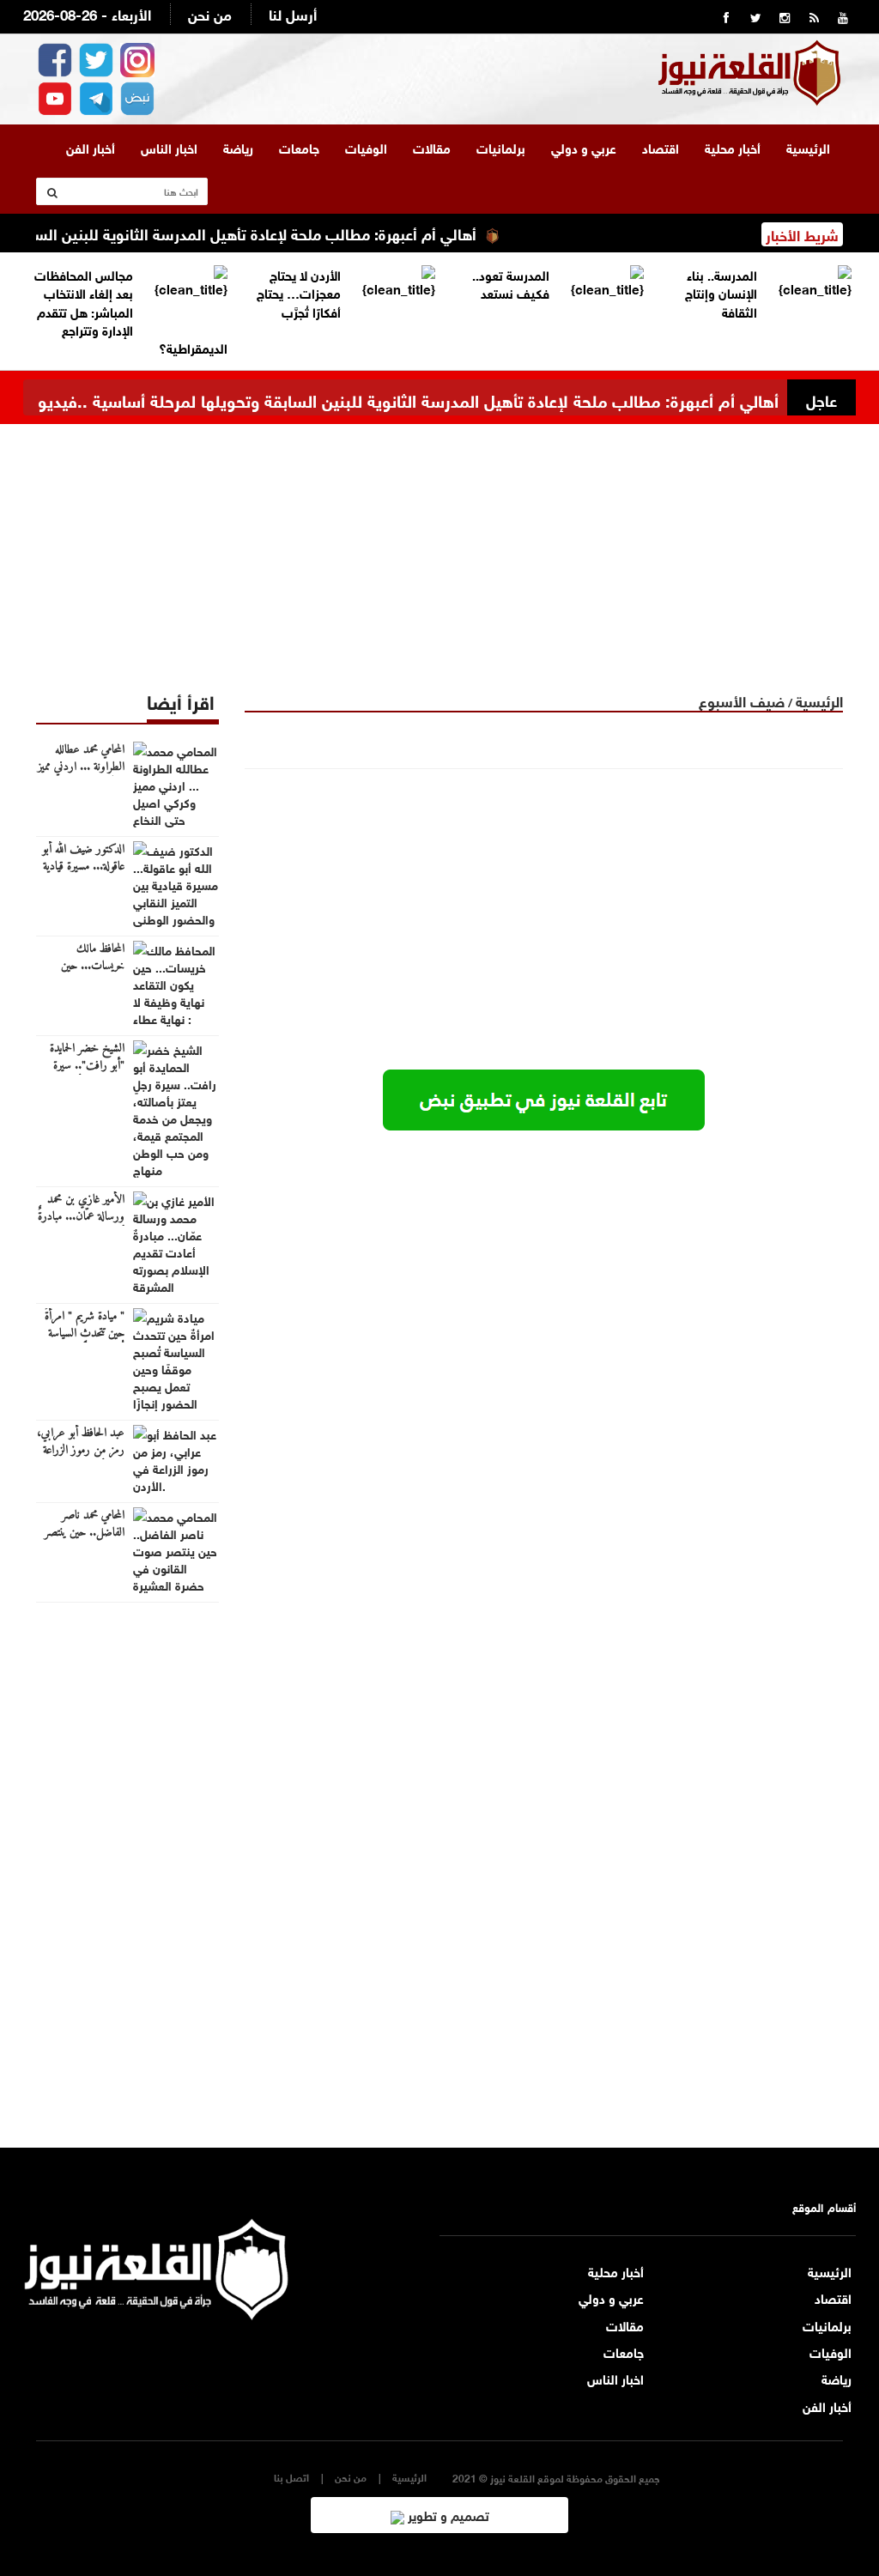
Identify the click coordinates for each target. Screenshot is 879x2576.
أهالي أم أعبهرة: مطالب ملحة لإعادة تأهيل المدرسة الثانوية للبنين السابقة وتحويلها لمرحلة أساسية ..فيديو (408, 399)
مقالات (432, 147)
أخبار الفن (91, 147)
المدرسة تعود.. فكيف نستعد (511, 283)
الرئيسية (808, 147)
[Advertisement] (439, 544)
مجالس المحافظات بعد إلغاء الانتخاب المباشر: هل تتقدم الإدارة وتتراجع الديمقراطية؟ (131, 311)
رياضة (238, 147)
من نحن (210, 13)
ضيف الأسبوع (742, 700)
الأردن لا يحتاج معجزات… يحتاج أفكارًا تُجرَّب (299, 292)
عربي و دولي (584, 147)
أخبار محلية (733, 147)
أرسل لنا (293, 13)
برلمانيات (501, 147)
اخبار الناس (169, 147)
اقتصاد (661, 147)
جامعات (299, 147)
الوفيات (366, 147)
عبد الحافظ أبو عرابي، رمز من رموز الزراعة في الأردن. (81, 1451)
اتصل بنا (291, 2477)
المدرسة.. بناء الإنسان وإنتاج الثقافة (721, 292)
